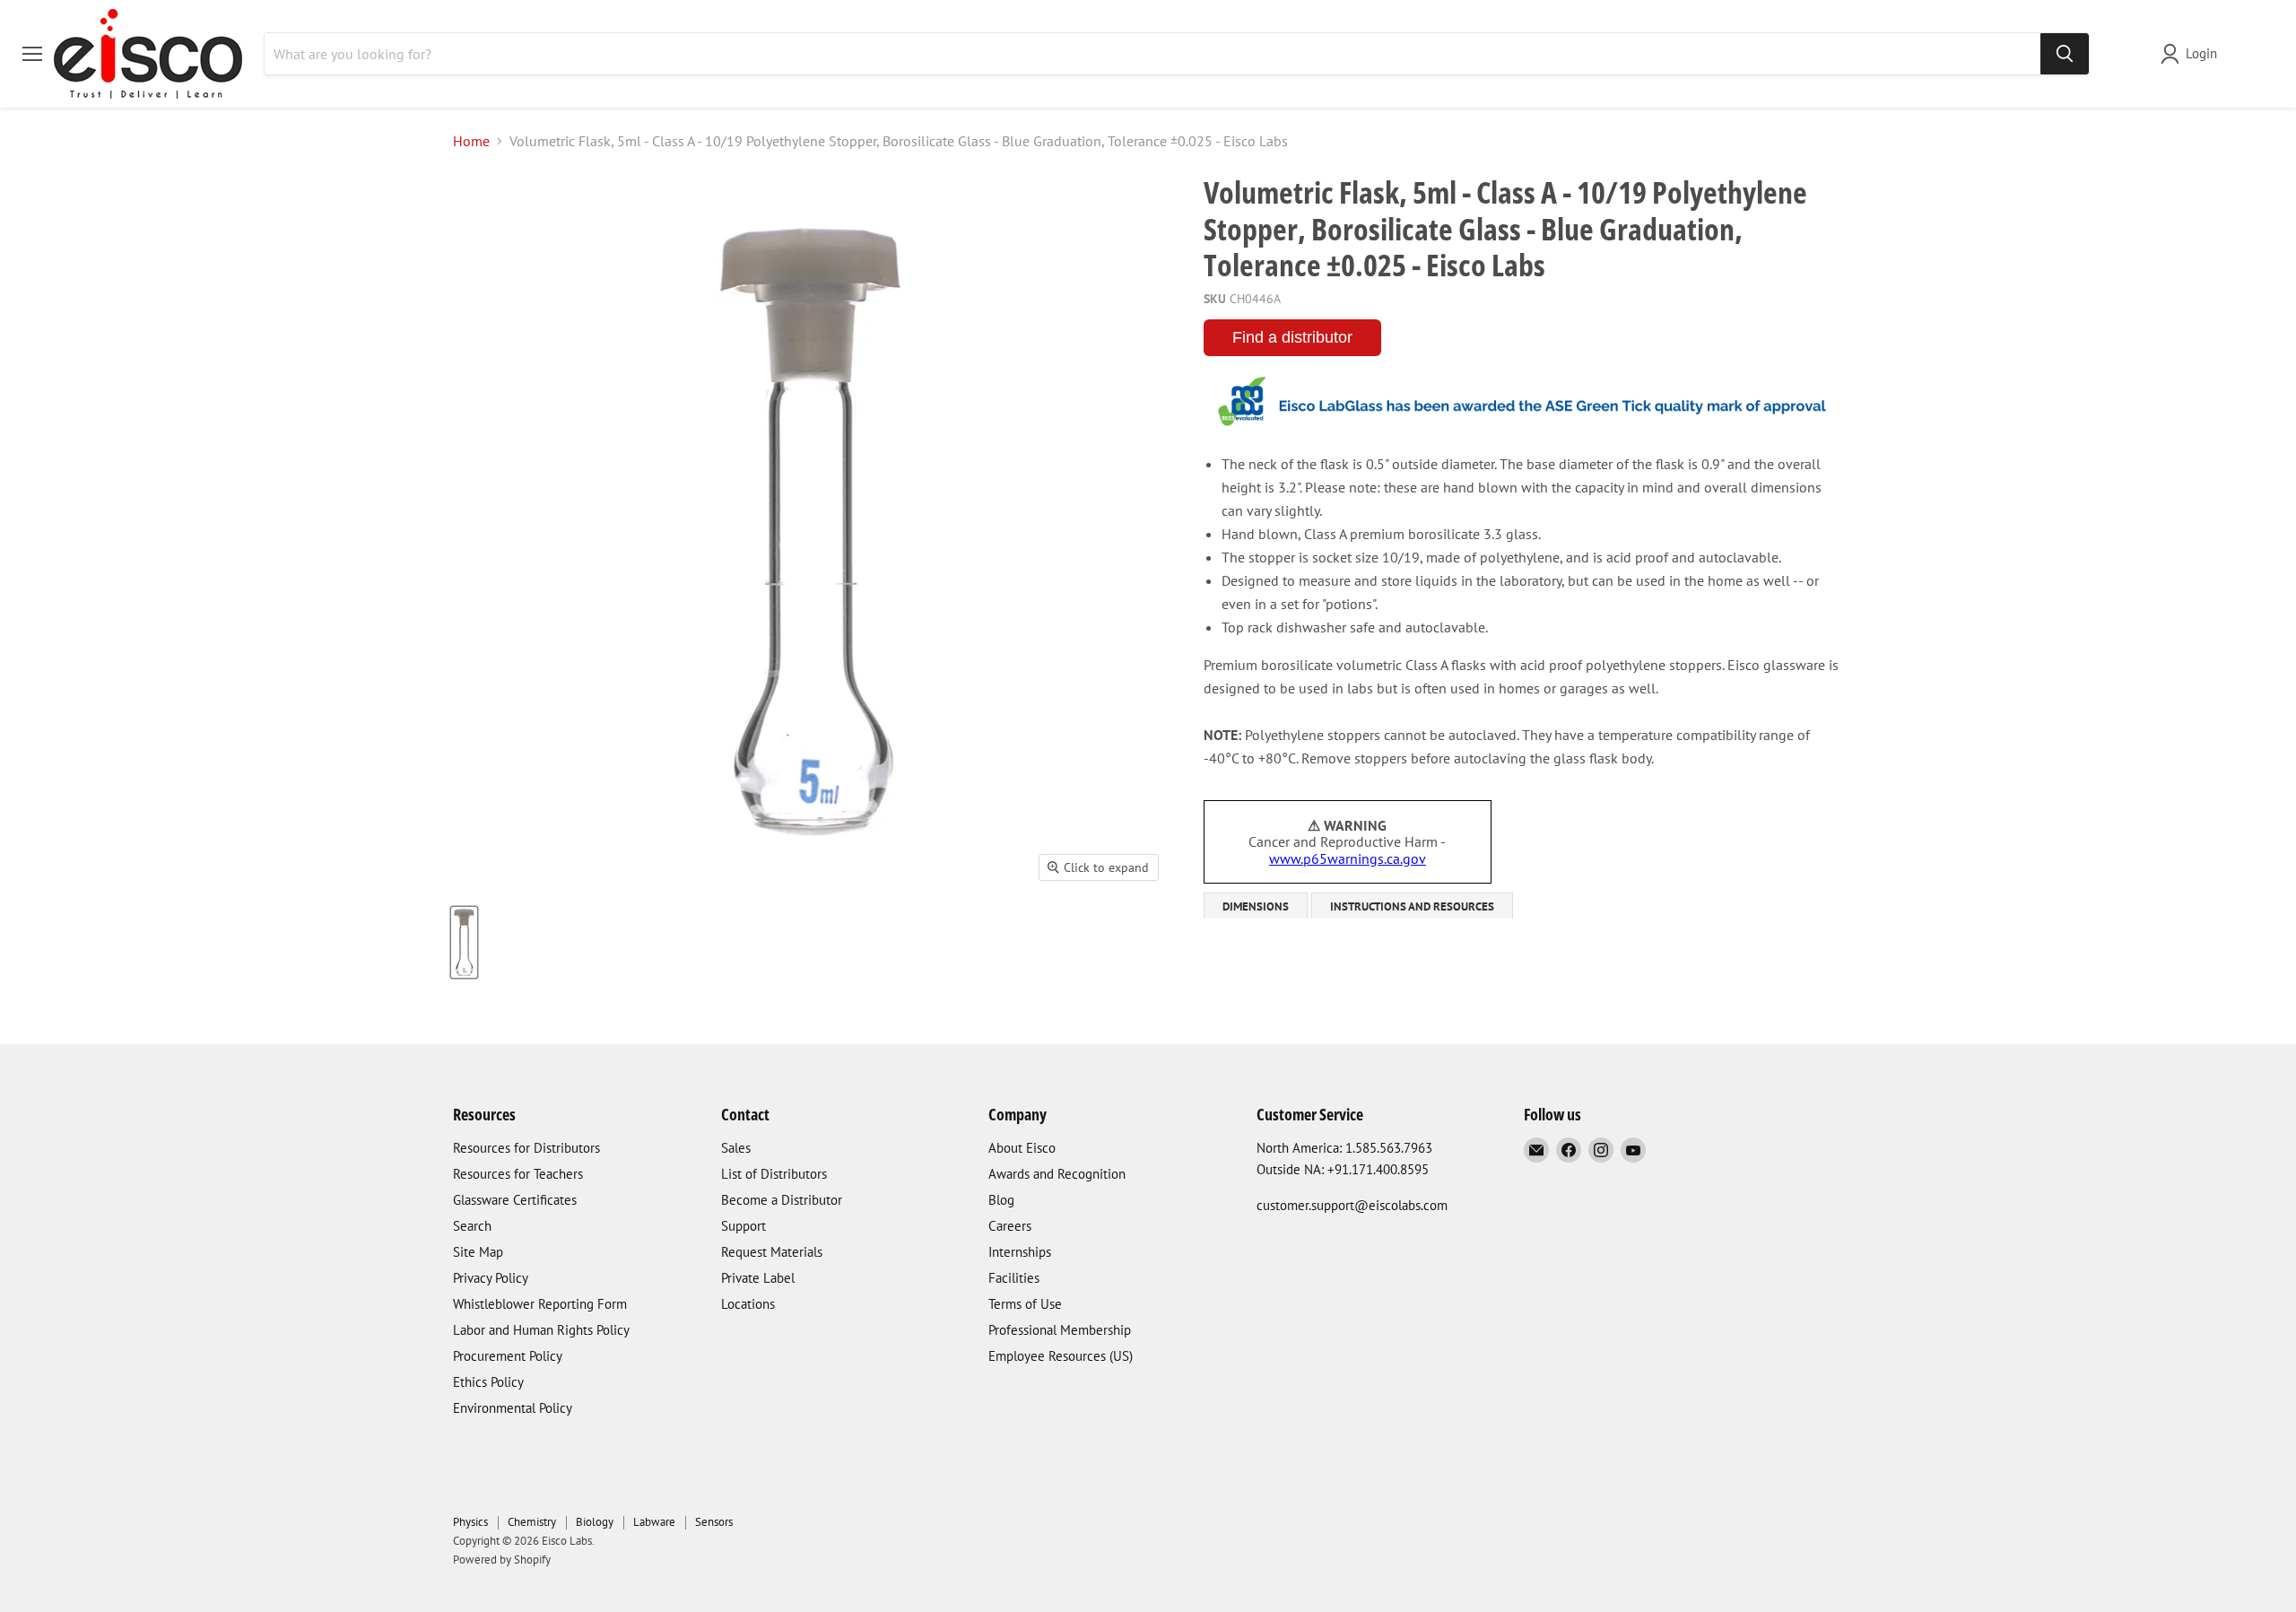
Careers (1010, 1226)
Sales (736, 1148)
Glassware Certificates (515, 1200)
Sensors (714, 1522)
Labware (654, 1522)
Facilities (1014, 1278)
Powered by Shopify (502, 1560)
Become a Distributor (782, 1200)
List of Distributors (774, 1174)
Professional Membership (1060, 1330)
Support (744, 1226)
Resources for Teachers (518, 1174)
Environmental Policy (513, 1408)
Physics (470, 1522)
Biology (595, 1522)
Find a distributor (1292, 337)
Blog (1001, 1200)
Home (471, 141)
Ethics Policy (488, 1382)
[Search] (2065, 54)
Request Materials (772, 1252)
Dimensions (1256, 906)
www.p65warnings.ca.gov (1348, 858)
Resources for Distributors (526, 1148)
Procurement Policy (508, 1356)
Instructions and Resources (1412, 906)
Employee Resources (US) (1061, 1356)
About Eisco (1022, 1148)
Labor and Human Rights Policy (541, 1330)
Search (472, 1226)
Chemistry (532, 1522)
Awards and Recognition (1057, 1174)
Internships (1020, 1252)
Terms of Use (1025, 1304)
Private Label (758, 1278)
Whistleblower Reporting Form (540, 1304)
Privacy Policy (491, 1278)
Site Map (478, 1252)
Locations (748, 1304)
